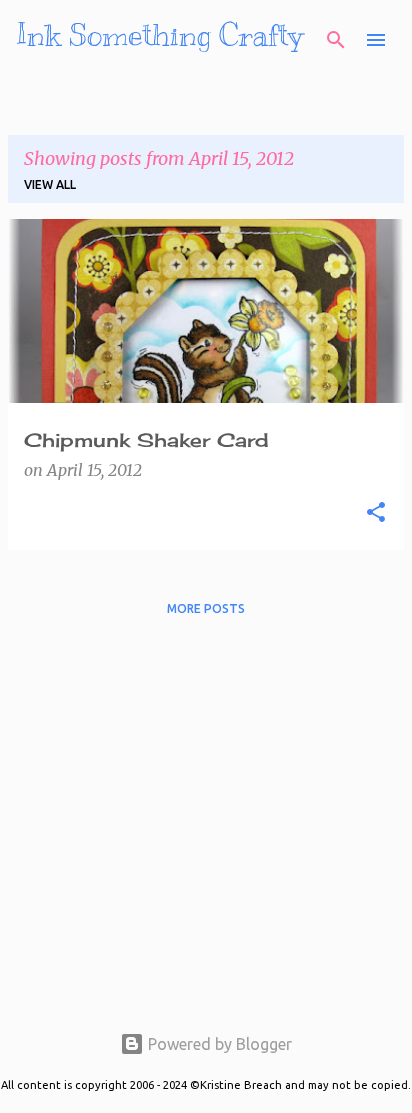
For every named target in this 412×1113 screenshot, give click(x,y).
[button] (376, 513)
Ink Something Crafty (159, 35)
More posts (206, 608)
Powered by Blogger (218, 1044)
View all (50, 184)
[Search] (336, 40)
